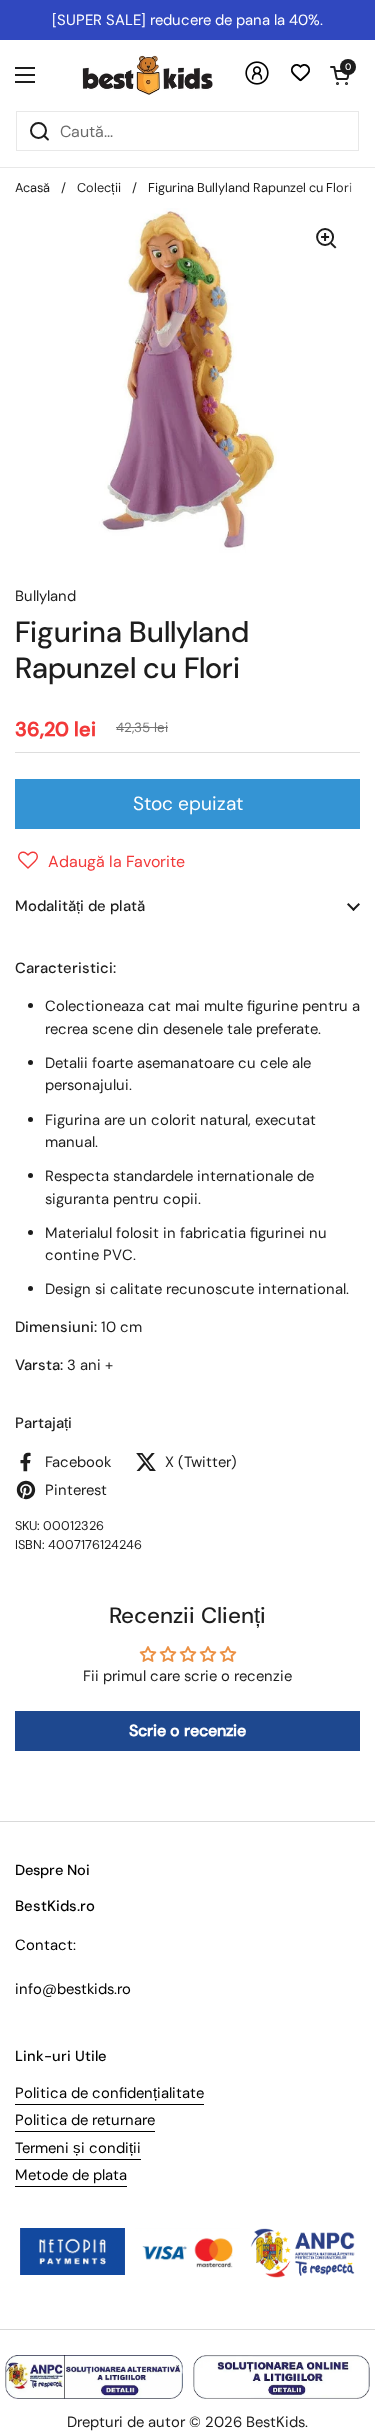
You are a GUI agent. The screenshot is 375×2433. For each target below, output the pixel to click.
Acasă (32, 187)
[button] (340, 75)
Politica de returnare (85, 2120)
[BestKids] (162, 75)
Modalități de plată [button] (80, 906)
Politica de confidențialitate (109, 2093)
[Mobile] (257, 80)
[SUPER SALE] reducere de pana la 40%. (187, 20)
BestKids (275, 2422)
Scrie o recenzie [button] (187, 1730)
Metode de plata (71, 2175)
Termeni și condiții (78, 2148)
